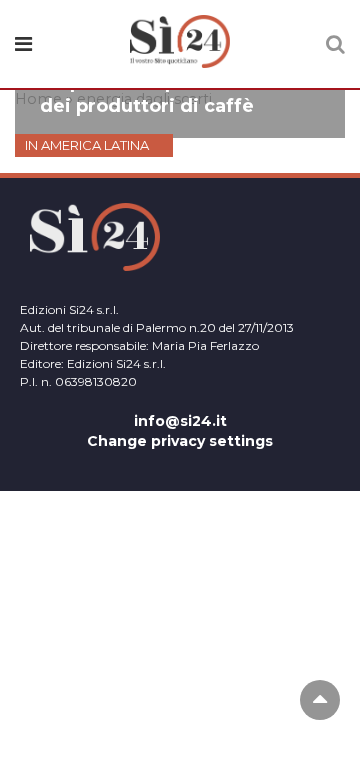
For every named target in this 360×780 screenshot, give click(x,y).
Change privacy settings (180, 441)
